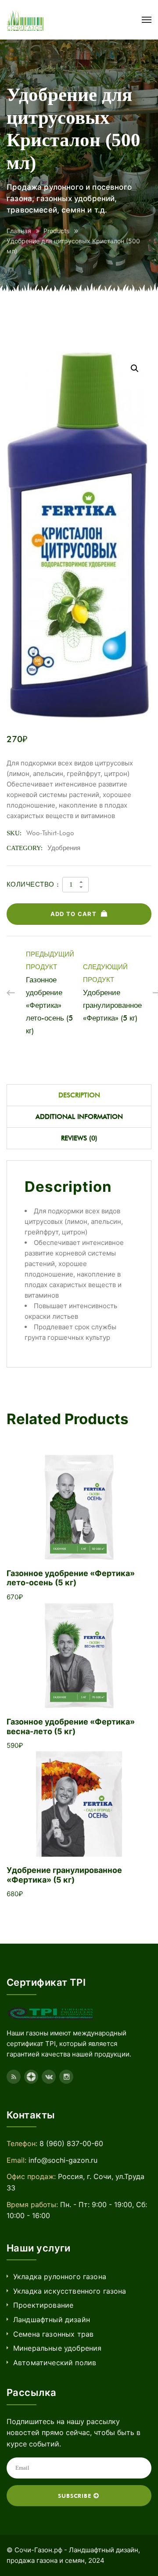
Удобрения (64, 848)
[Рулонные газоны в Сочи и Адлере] (25, 20)
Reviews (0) (79, 1138)
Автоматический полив (55, 2363)
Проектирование (43, 2305)
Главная (19, 231)
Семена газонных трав (53, 2334)
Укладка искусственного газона (70, 2291)
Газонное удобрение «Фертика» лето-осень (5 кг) (71, 1578)
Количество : (33, 884)
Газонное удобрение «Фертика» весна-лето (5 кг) (71, 1726)
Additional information (79, 1117)
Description (79, 1095)
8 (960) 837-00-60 (71, 2143)
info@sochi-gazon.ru (63, 2160)
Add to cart (74, 914)
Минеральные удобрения (57, 2348)
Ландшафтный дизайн (52, 2320)
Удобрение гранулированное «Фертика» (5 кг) (64, 1875)
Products (56, 231)
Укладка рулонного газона (60, 2277)
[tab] (79, 1095)
